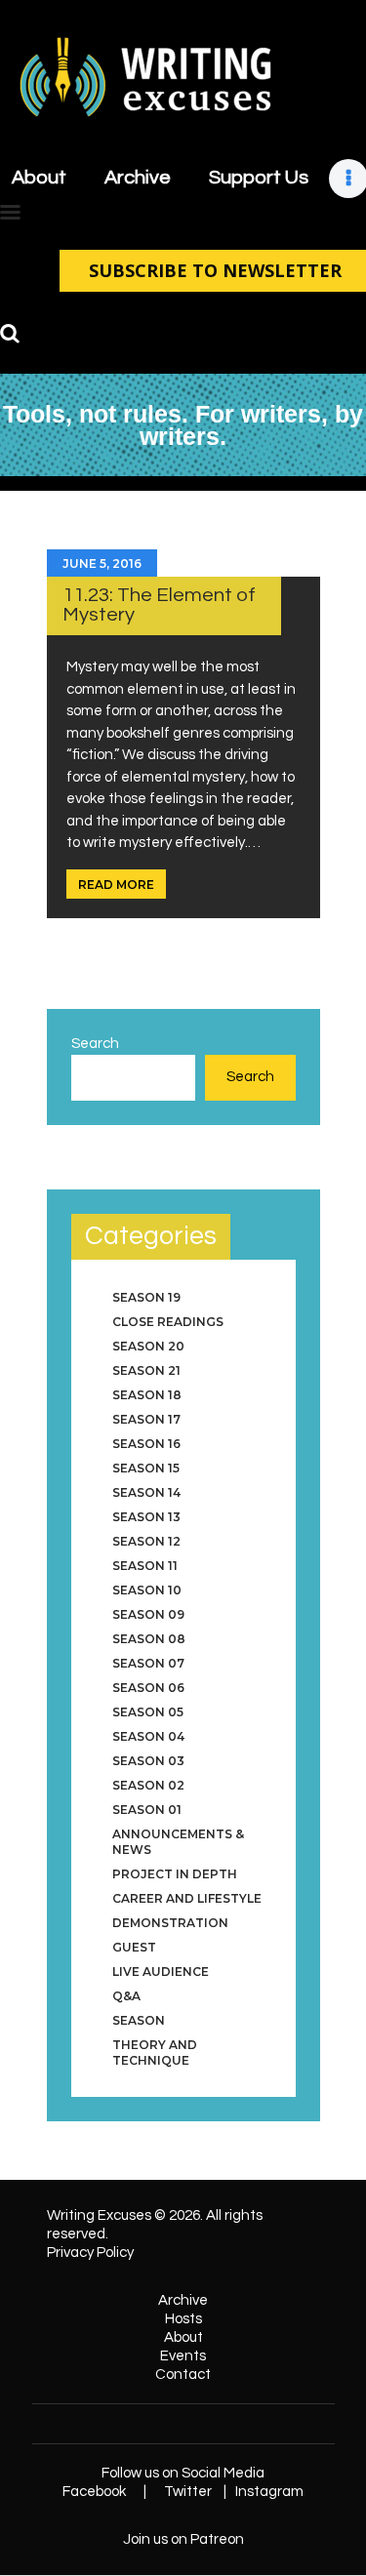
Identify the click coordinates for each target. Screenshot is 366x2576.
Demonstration (170, 1923)
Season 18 (147, 1395)
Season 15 (146, 1468)
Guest (134, 1947)
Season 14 (146, 1492)
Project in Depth (175, 1874)
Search (95, 1044)
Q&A (126, 1996)
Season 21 (146, 1370)
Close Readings (168, 1322)
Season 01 (147, 1810)
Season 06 (148, 1688)
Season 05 (148, 1712)
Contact (183, 2375)
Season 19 (146, 1297)
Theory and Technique (155, 2053)
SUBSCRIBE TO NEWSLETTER (215, 270)
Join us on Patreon (183, 2539)
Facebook (94, 2492)
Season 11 (145, 1566)
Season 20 (148, 1346)
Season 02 (148, 1785)
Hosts (183, 2319)
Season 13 (146, 1517)
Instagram (269, 2492)
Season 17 (146, 1419)
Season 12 (146, 1541)
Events (183, 2356)
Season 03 (148, 1761)
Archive (183, 2300)
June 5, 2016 (102, 563)
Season (139, 2020)
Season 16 (146, 1444)
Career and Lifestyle (187, 1898)
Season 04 (148, 1736)
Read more (116, 885)
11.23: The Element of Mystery (159, 604)
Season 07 (148, 1663)
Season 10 (147, 1590)
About (183, 2337)
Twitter (188, 2492)
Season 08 (149, 1639)
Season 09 (148, 1614)
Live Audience (161, 1972)
